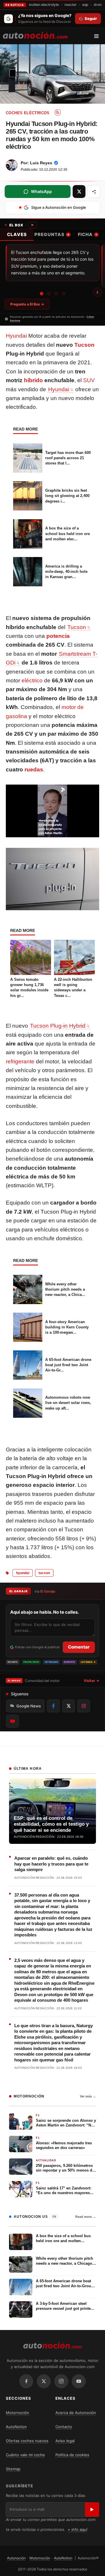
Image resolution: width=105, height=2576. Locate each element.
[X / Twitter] (44, 2381)
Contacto (64, 2427)
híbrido (33, 380)
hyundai (23, 1573)
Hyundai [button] (59, 389)
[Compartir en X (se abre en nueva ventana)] (79, 192)
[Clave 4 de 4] (63, 294)
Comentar (79, 1647)
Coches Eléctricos (28, 113)
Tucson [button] (77, 627)
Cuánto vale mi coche (25, 2455)
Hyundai (16, 336)
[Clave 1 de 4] (41, 293)
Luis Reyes (41, 163)
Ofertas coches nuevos (27, 2441)
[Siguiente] (97, 292)
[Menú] (98, 36)
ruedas (34, 769)
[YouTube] (79, 2381)
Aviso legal (65, 2441)
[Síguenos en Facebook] (53, 1706)
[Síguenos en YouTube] (13, 1721)
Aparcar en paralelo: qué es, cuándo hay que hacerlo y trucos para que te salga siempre (51, 1864)
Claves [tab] (17, 234)
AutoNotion (16, 2427)
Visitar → (91, 1681)
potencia (58, 636)
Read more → (86, 2217)
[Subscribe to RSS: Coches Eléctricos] (58, 112)
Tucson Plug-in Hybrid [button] (58, 1026)
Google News (29, 1706)
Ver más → (88, 2096)
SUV (89, 380)
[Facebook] (26, 2381)
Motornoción (17, 2413)
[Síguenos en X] (69, 1706)
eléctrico (32, 680)
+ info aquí (77, 2529)
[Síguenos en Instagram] (84, 1706)
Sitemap (13, 2469)
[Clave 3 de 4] (56, 293)
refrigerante (20, 1061)
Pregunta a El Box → (27, 304)
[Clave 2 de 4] (49, 294)
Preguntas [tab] (52, 234)
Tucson (84, 345)
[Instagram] (61, 2381)
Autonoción (16, 2558)
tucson (44, 1573)
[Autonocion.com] (35, 35)
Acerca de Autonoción (76, 2413)
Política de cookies (72, 2455)
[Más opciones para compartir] (94, 192)
